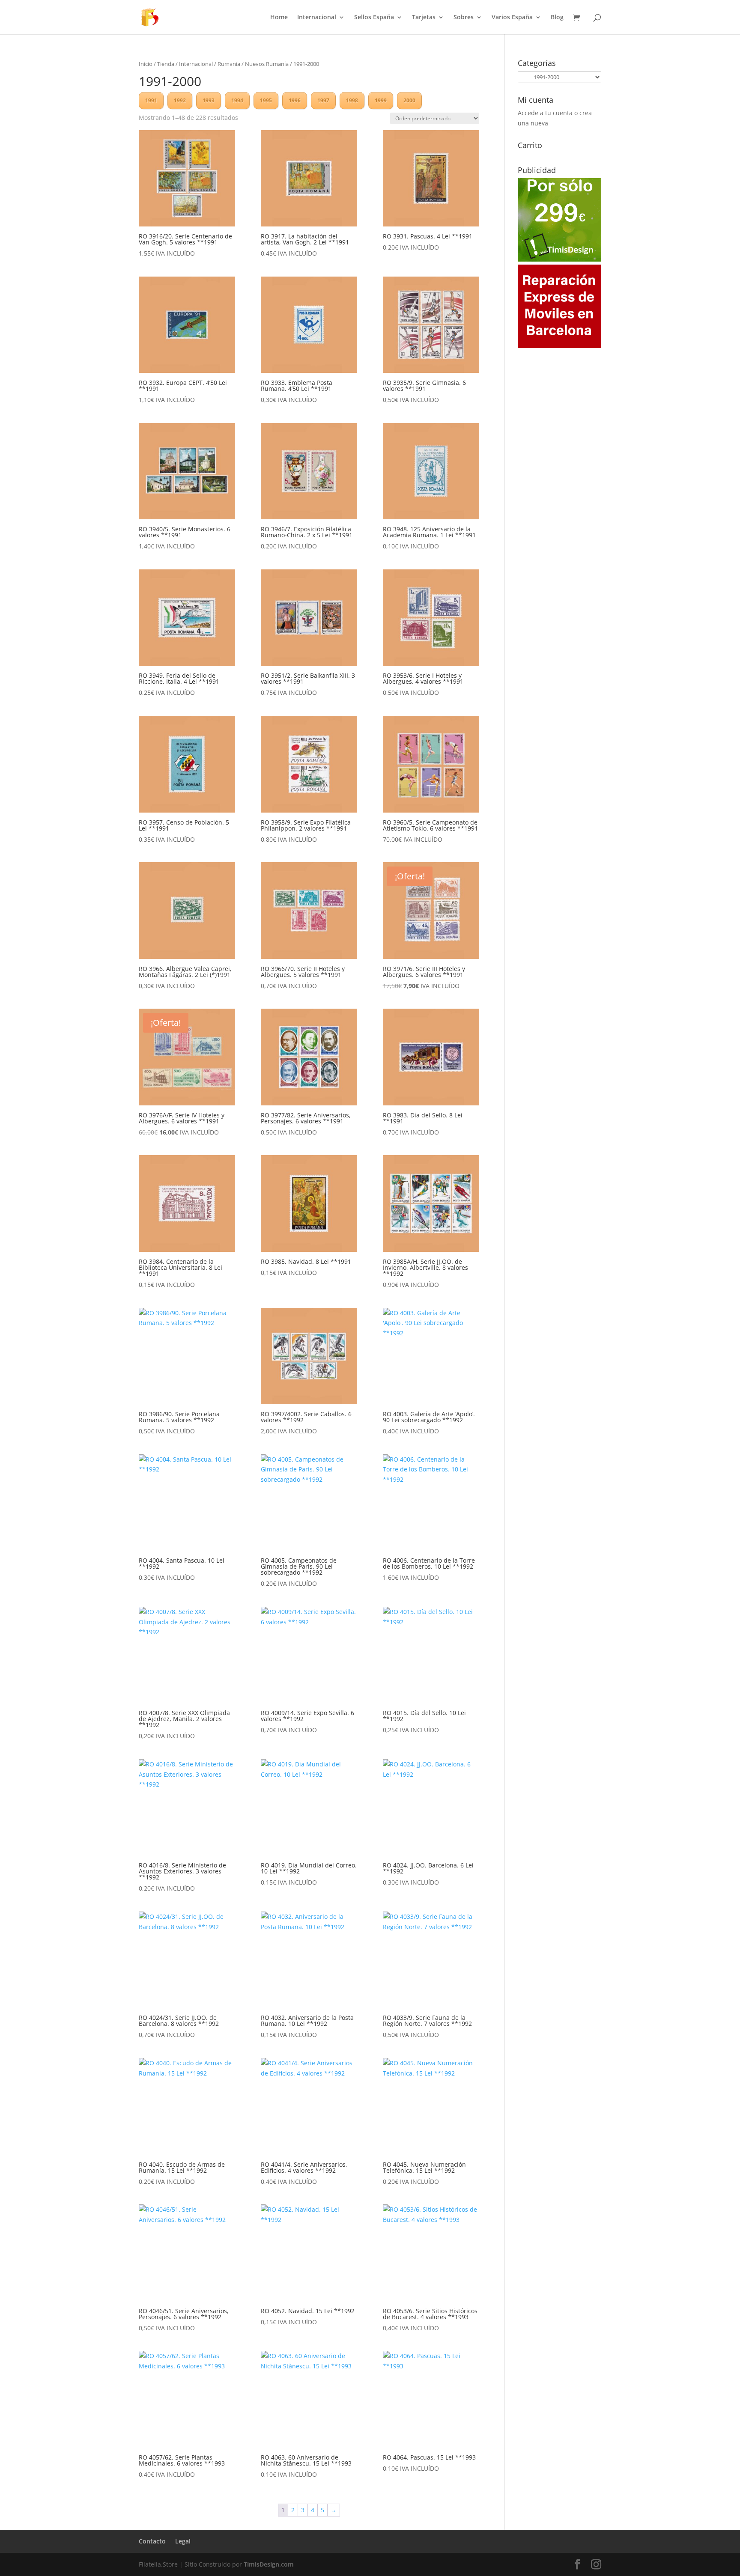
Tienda (166, 64)
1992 (180, 100)
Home (279, 18)
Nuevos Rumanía (267, 64)
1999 (381, 100)
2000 (409, 100)
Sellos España (374, 18)
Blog (557, 18)
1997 (323, 100)
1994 (237, 100)
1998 (352, 100)
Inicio (146, 64)
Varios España (512, 18)
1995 (266, 100)
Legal (183, 2541)
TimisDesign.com (269, 2564)
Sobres (464, 18)
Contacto (152, 2541)
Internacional (317, 18)
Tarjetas (424, 18)
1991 (151, 100)
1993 (209, 100)
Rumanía (229, 64)
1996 (295, 100)
